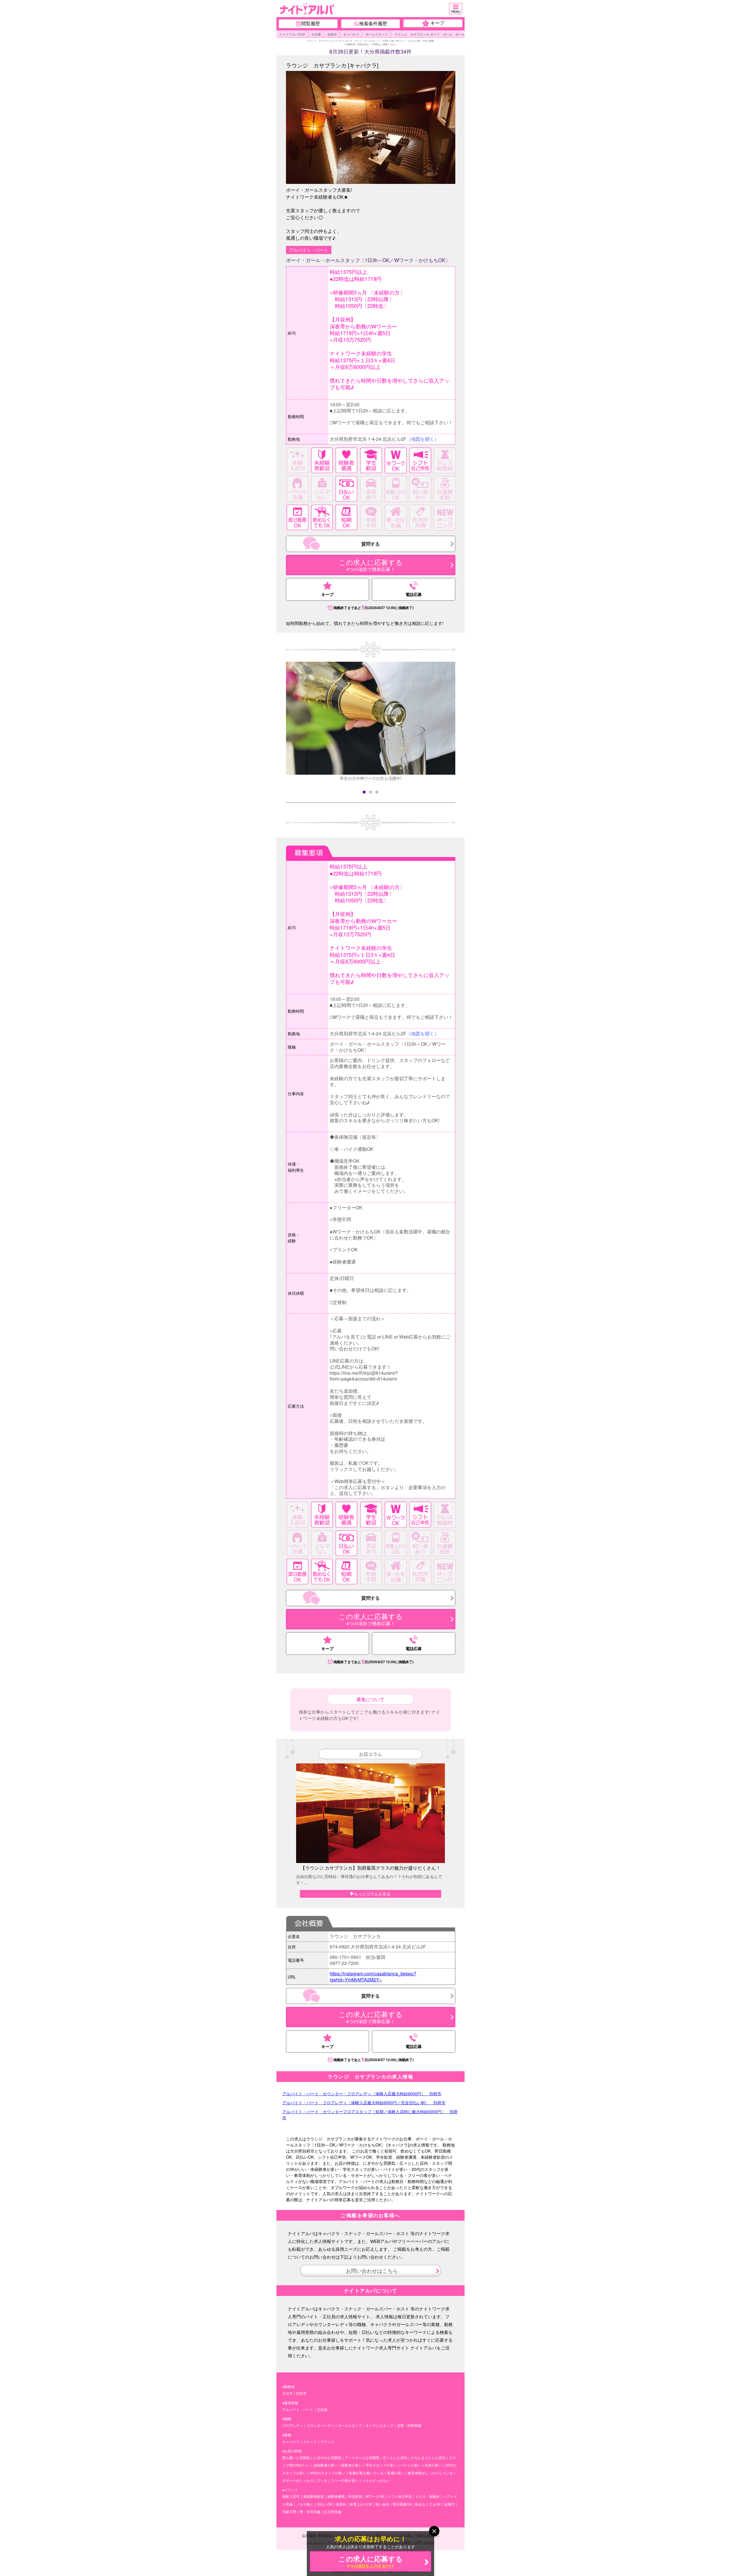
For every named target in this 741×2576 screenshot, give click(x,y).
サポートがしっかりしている (305, 2480)
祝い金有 (382, 2504)
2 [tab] (370, 792)
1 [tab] (364, 792)
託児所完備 (333, 2512)
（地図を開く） (423, 439)
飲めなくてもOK (428, 2504)
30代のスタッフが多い (328, 2473)
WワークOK (375, 2496)
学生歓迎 (355, 2496)
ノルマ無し (305, 2504)
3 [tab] (377, 792)
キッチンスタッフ (379, 2425)
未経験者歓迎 (313, 2496)
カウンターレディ (320, 2425)
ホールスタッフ (350, 2425)
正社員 (322, 2409)
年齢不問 (289, 2512)
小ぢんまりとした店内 (428, 2457)
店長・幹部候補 (409, 2425)
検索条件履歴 (373, 23)
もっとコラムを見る (372, 1894)
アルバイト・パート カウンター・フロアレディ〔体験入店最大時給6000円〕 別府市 (362, 2094)
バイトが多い (411, 2465)
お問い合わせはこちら (371, 2270)
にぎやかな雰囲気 (327, 2457)
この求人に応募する (371, 2561)
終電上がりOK (361, 2504)
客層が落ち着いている (366, 2473)
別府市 (301, 2393)
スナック (310, 2441)
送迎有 (341, 2504)
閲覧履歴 (311, 23)
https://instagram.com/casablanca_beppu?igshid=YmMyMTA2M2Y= (373, 1977)
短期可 (450, 2504)
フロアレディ (293, 2425)
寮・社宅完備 (310, 2512)
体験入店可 (291, 2496)
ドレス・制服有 (428, 2496)
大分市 (287, 2393)
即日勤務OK (402, 2504)
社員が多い (433, 2465)
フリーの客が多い (345, 2480)
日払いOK (325, 2504)
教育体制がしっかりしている (430, 2473)
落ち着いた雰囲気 (296, 2457)
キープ (434, 23)
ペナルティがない (376, 2480)
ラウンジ (327, 2441)
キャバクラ (291, 2441)
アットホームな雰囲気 (362, 2457)
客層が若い (396, 2473)
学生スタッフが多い (381, 2465)
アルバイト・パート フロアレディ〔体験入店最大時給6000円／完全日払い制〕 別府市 (364, 2103)
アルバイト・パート (298, 2409)
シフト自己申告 (400, 2496)
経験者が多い (352, 2465)
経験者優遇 (336, 2496)
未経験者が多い (326, 2465)
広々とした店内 (395, 2457)
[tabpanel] (371, 720)
